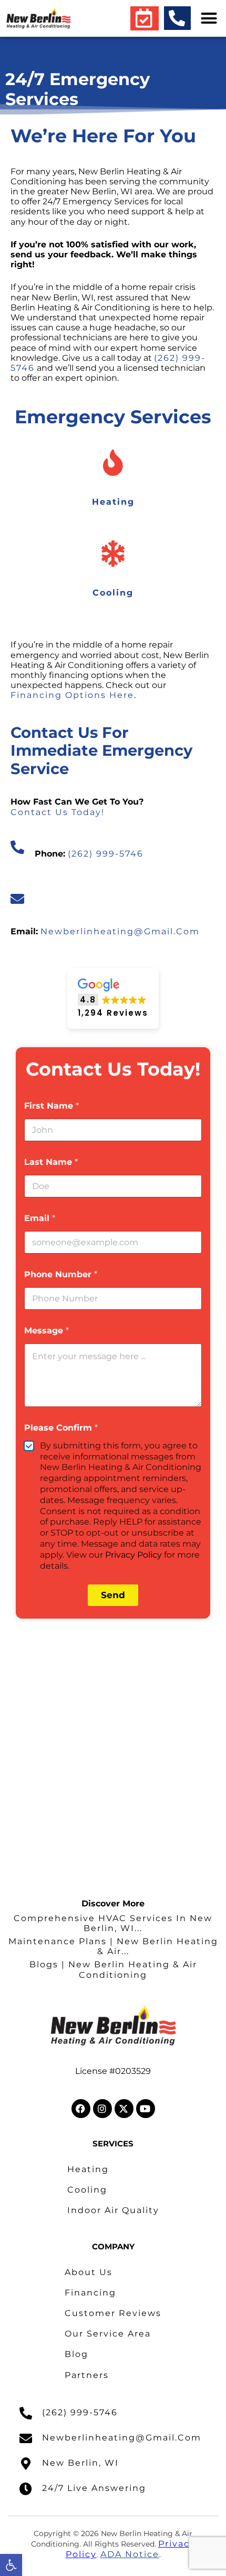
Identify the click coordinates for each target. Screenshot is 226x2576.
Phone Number (61, 1274)
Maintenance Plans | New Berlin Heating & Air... (113, 1946)
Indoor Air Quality (113, 2210)
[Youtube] (146, 2109)
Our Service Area (108, 2334)
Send (113, 1595)
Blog (76, 2354)
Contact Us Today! (58, 812)
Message (47, 1331)
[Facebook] (81, 2109)
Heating (88, 2169)
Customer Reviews (113, 2313)
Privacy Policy (133, 1555)
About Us (89, 2272)
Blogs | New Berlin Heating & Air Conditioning (113, 1969)
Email (40, 1218)
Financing (90, 2293)
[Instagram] (102, 2109)
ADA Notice (130, 2554)
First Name (52, 1106)
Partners (87, 2375)
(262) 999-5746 (106, 854)
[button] (11, 2565)
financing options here (72, 695)
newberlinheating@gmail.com (120, 931)
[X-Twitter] (124, 2109)
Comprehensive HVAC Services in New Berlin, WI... (113, 1923)
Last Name (51, 1162)
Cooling (87, 2190)
